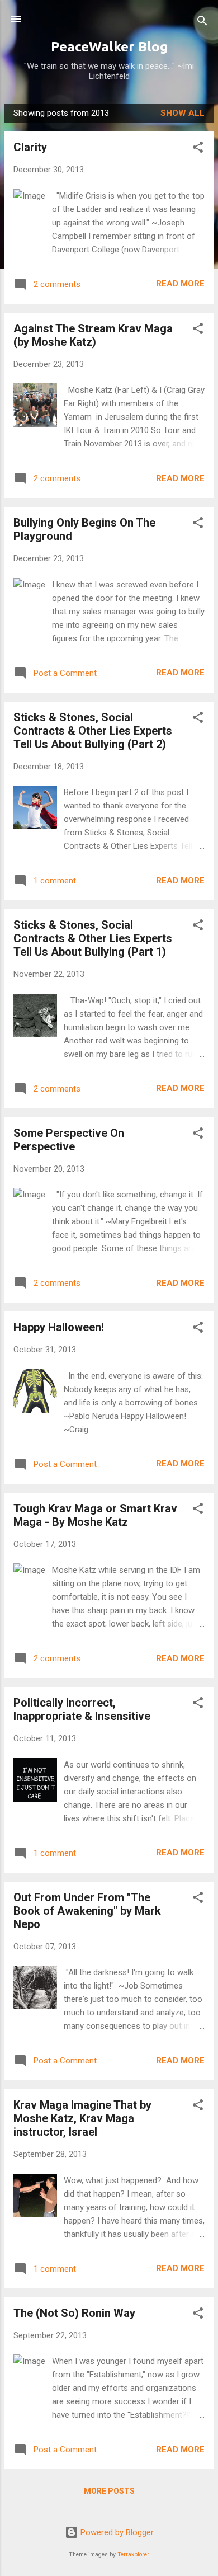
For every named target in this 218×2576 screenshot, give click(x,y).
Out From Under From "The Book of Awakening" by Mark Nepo (87, 1911)
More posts (109, 2491)
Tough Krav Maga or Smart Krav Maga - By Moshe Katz (95, 1515)
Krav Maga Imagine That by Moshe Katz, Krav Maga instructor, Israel (82, 2118)
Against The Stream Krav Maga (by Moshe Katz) (93, 335)
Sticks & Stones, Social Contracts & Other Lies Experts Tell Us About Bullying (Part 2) (93, 731)
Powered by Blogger (116, 2532)
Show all (183, 113)
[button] (198, 149)
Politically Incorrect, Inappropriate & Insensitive (82, 1709)
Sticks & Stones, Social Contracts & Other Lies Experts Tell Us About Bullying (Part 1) (93, 938)
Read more (180, 284)
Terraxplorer (133, 2554)
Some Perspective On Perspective (69, 1140)
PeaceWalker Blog (109, 47)
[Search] (202, 23)
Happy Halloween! (59, 1327)
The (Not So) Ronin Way (74, 2313)
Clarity (30, 147)
